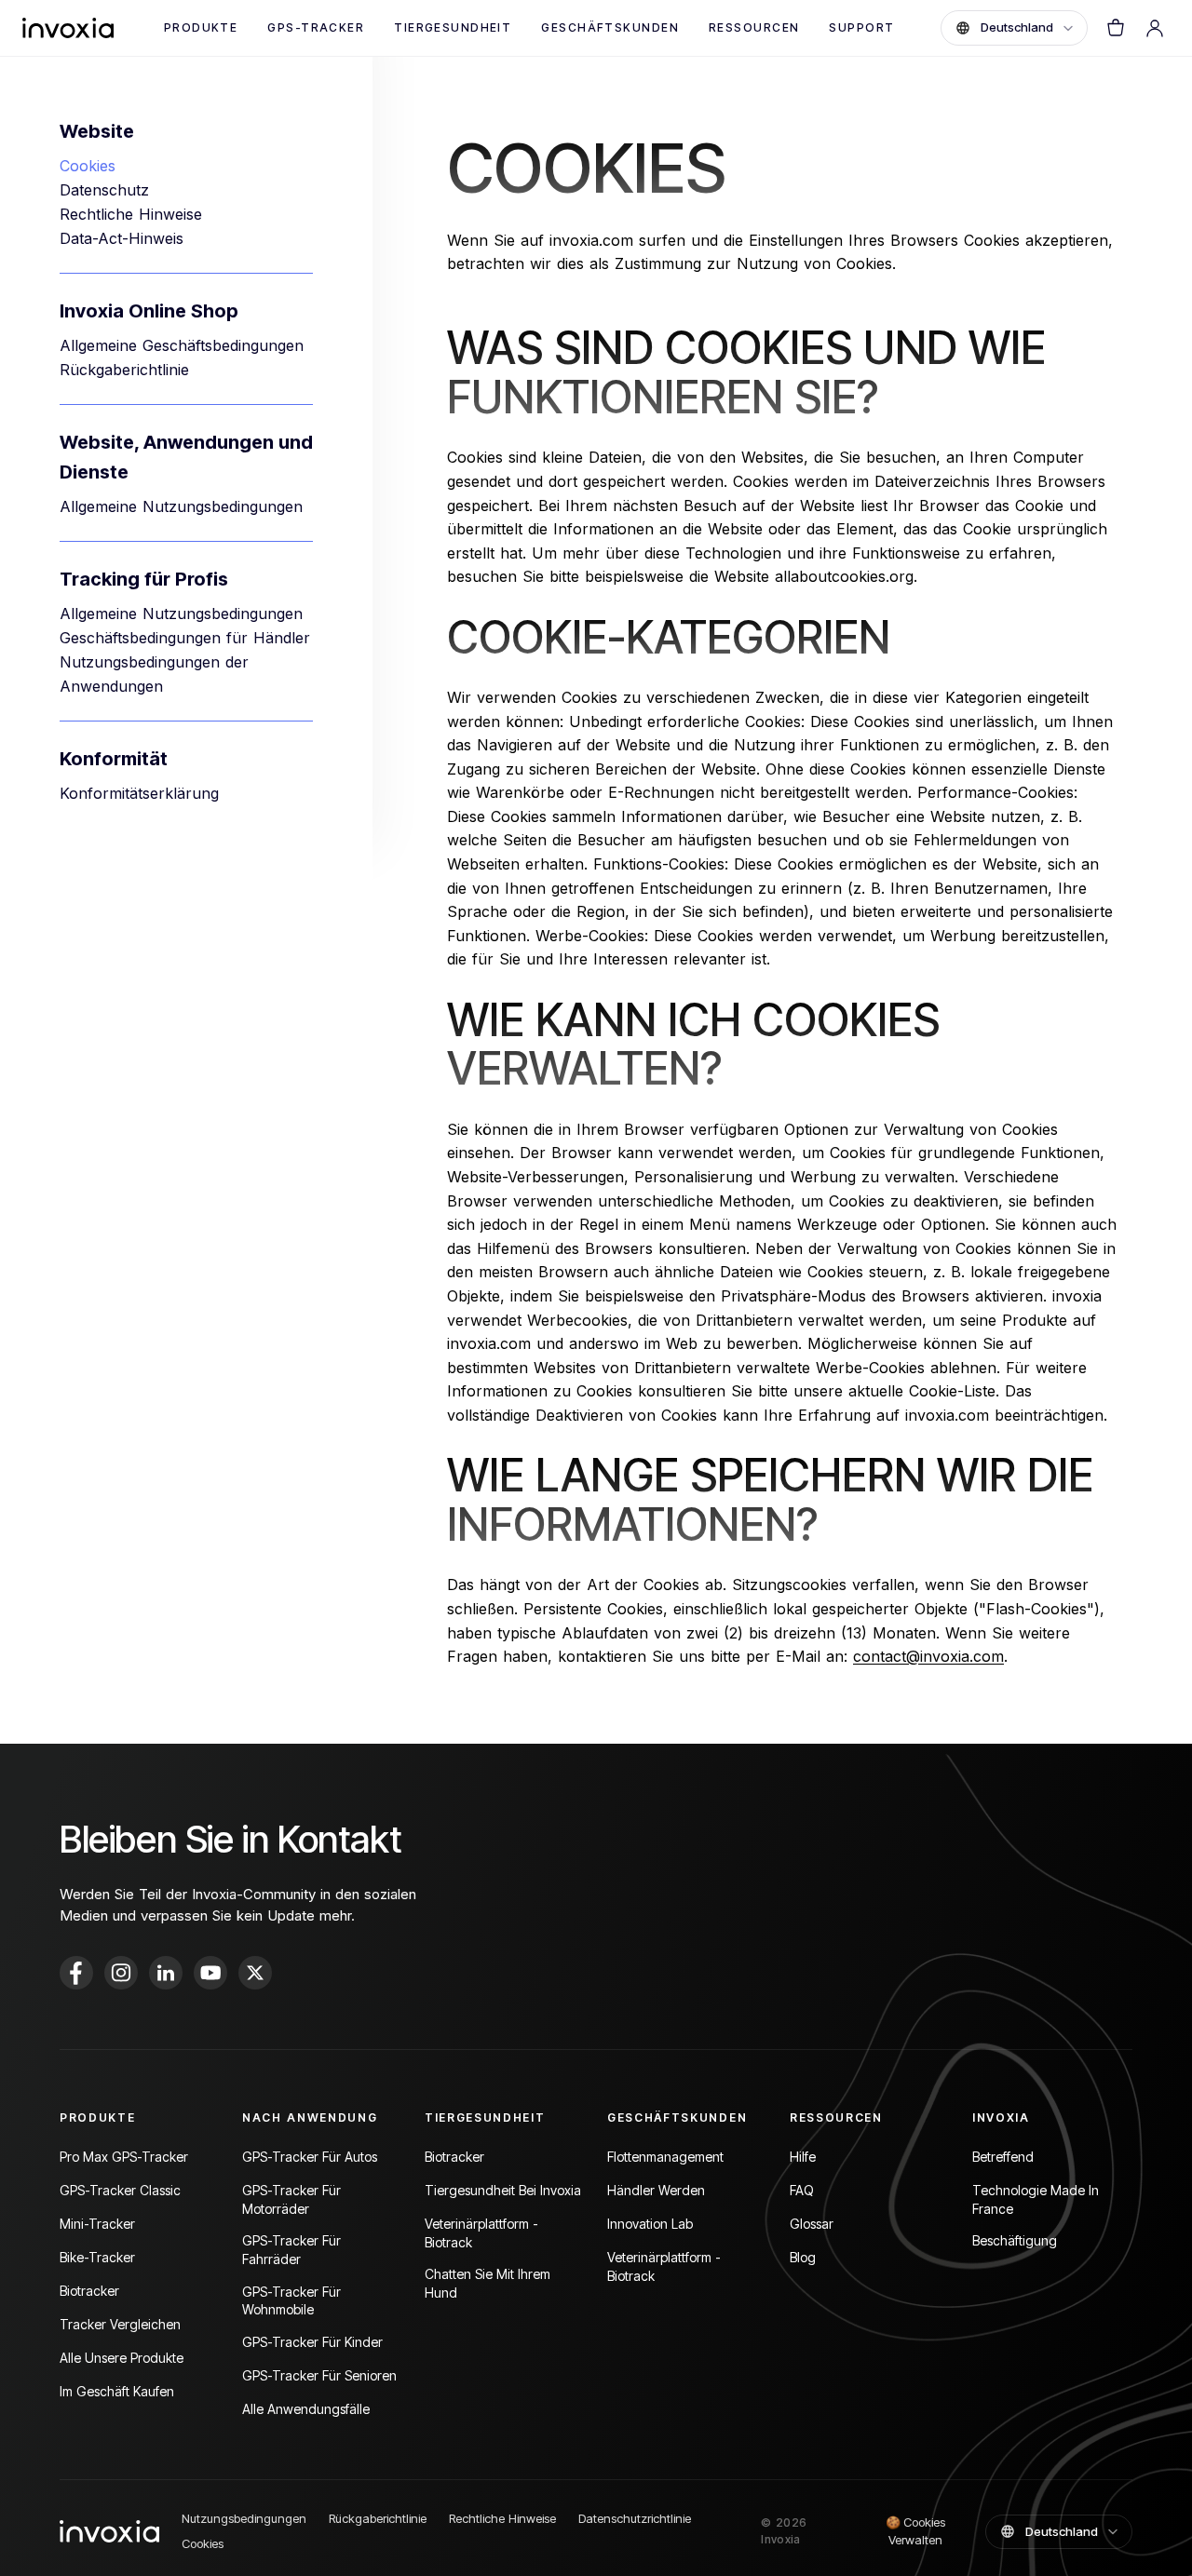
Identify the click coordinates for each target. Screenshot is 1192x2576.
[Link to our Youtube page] (210, 1973)
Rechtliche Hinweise (131, 214)
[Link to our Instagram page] (121, 1973)
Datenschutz (104, 190)
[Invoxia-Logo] (68, 28)
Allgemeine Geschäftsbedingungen (182, 345)
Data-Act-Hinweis (122, 238)
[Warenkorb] (1116, 28)
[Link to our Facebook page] (76, 1973)
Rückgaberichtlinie (124, 370)
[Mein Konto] (1155, 28)
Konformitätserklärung (139, 793)
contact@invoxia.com (928, 1656)
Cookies (88, 166)
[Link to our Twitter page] (255, 1973)
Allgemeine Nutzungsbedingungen (181, 506)
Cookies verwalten (915, 2531)
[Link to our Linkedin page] (166, 1973)
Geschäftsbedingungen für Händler (185, 638)
